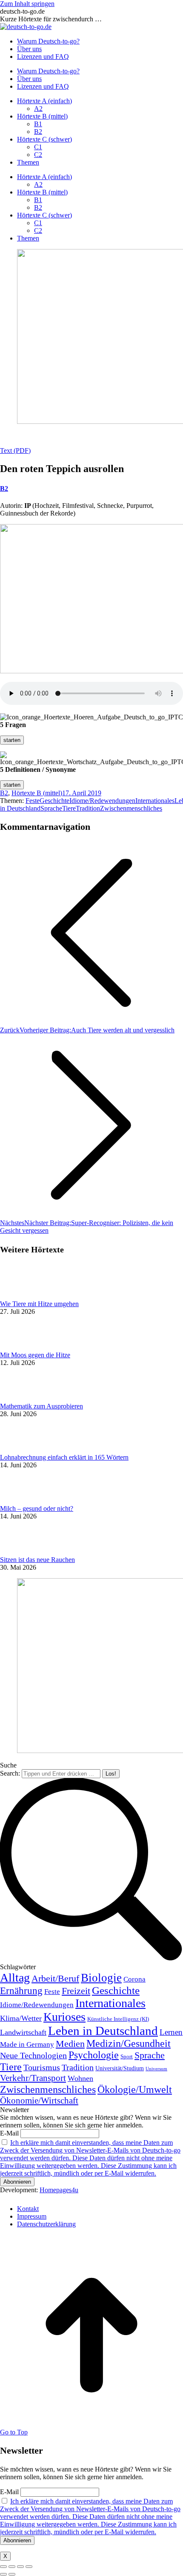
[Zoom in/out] (29, 2567)
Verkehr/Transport (33, 2078)
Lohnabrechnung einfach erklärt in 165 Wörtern (64, 1457)
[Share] (12, 2567)
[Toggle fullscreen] (20, 2567)
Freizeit (76, 1991)
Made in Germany (27, 2044)
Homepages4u (59, 2190)
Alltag (15, 1978)
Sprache (51, 808)
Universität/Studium (120, 2068)
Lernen (171, 2032)
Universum (156, 2069)
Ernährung (21, 1991)
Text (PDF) (15, 451)
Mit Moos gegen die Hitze (35, 1355)
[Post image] (23, 1296)
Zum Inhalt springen (27, 4)
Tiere (69, 808)
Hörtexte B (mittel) (42, 116)
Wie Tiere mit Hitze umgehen (39, 1304)
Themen (28, 162)
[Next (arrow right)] (12, 2574)
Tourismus (42, 2067)
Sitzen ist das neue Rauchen (37, 1560)
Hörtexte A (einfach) (44, 101)
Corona (134, 1979)
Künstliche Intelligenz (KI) (118, 2019)
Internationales (155, 801)
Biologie (101, 1978)
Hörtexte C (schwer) (44, 139)
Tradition (88, 808)
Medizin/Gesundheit (129, 2043)
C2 (38, 155)
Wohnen (80, 2078)
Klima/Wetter (21, 2018)
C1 (38, 147)
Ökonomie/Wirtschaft (39, 2101)
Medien (70, 2044)
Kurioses (64, 2017)
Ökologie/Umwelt (135, 2089)
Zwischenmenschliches (131, 808)
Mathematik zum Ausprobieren (41, 1406)
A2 (38, 109)
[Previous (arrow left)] (3, 2574)
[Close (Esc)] (3, 2567)
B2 (38, 132)
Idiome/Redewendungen (102, 801)
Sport (127, 2056)
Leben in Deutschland (103, 2031)
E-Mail (9, 2133)
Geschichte (54, 801)
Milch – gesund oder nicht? (37, 1508)
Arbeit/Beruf (55, 1979)
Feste (33, 801)
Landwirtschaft (23, 2032)
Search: (10, 1773)
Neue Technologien (33, 2055)
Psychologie (94, 2055)
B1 (38, 124)
